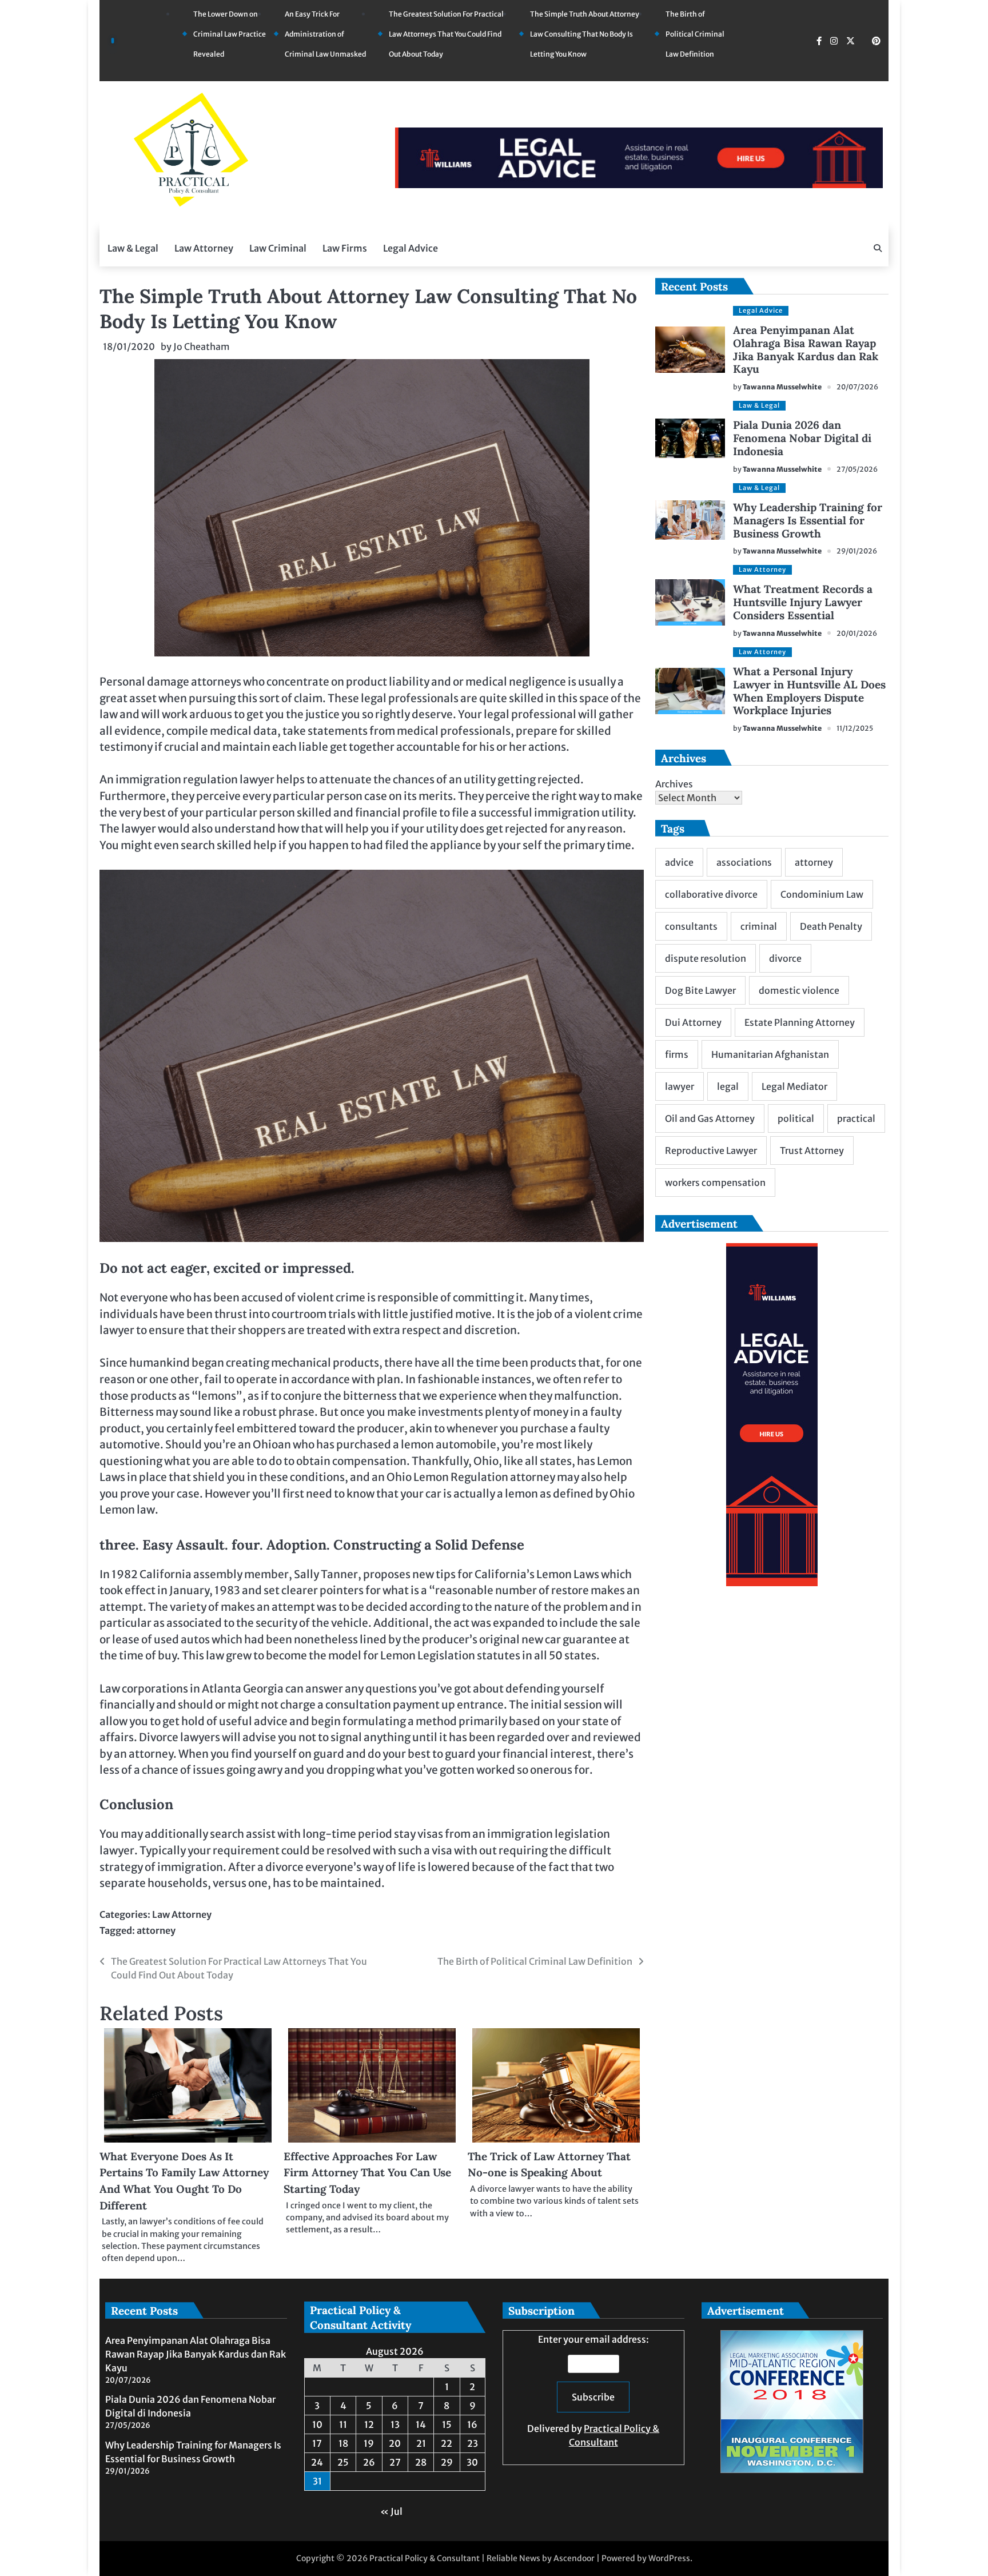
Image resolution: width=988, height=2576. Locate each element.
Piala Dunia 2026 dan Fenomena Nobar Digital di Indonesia (802, 438)
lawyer (680, 1086)
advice (679, 862)
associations (744, 862)
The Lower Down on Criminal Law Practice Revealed (230, 34)
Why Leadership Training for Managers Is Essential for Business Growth (808, 520)
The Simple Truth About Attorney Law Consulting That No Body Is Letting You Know (585, 34)
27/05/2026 (857, 469)
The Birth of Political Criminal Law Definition (695, 34)
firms (677, 1054)
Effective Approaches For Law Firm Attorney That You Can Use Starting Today (367, 2173)
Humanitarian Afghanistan (770, 1054)
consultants (691, 926)
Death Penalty (831, 926)
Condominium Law (822, 894)
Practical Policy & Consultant (425, 2558)
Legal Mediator (794, 1086)
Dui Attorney (693, 1022)
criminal (759, 926)
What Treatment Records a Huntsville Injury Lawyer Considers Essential (803, 602)
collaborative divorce (711, 894)
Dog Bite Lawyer (700, 990)
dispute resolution (706, 958)
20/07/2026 (857, 387)
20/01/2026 (857, 633)
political (796, 1118)
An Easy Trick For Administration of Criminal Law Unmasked (325, 34)
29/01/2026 (857, 551)
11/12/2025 (855, 728)
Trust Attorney (812, 1150)
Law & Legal (133, 248)
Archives (674, 784)
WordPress (669, 2558)
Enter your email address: (593, 2391)
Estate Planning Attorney (800, 1022)
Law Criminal (278, 248)
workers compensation (715, 1183)
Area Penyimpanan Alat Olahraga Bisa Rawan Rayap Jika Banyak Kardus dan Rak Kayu (806, 350)
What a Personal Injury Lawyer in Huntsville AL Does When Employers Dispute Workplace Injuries (809, 691)
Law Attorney (204, 248)
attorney (156, 1930)
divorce (785, 958)
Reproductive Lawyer (711, 1150)
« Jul (391, 2511)
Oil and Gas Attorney (710, 1118)
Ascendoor (574, 2558)
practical (856, 1118)
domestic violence (799, 990)
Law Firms (345, 248)
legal (728, 1086)
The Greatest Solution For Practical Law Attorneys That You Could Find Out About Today (446, 34)
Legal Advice (411, 248)
